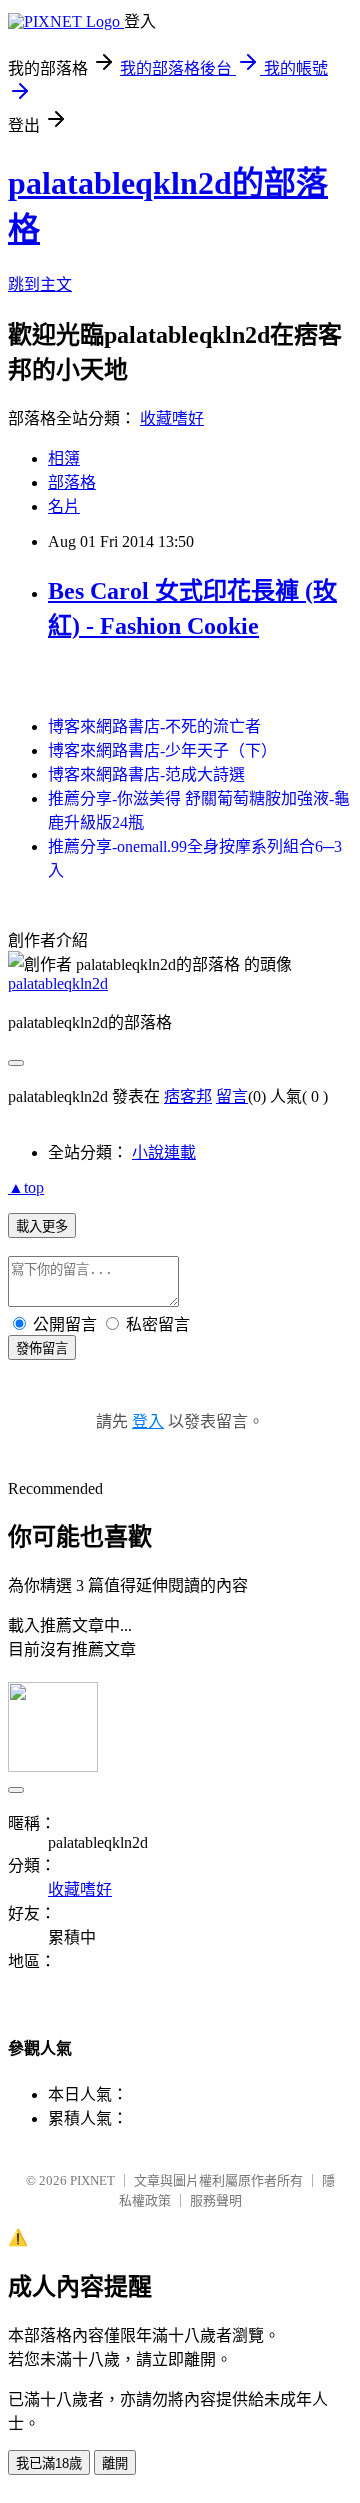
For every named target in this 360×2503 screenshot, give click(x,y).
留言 (232, 1096)
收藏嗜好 (172, 418)
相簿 (64, 458)
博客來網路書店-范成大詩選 (146, 774)
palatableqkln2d (58, 983)
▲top (26, 1187)
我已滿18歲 (49, 2463)
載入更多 (42, 1226)
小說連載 (164, 1152)
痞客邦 (188, 1096)
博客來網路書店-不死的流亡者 (154, 726)
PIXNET (92, 2180)
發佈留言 (42, 1348)
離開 (115, 2463)
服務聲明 (216, 2200)
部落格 (72, 482)
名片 (64, 506)
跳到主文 (40, 284)
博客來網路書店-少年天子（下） (162, 750)
